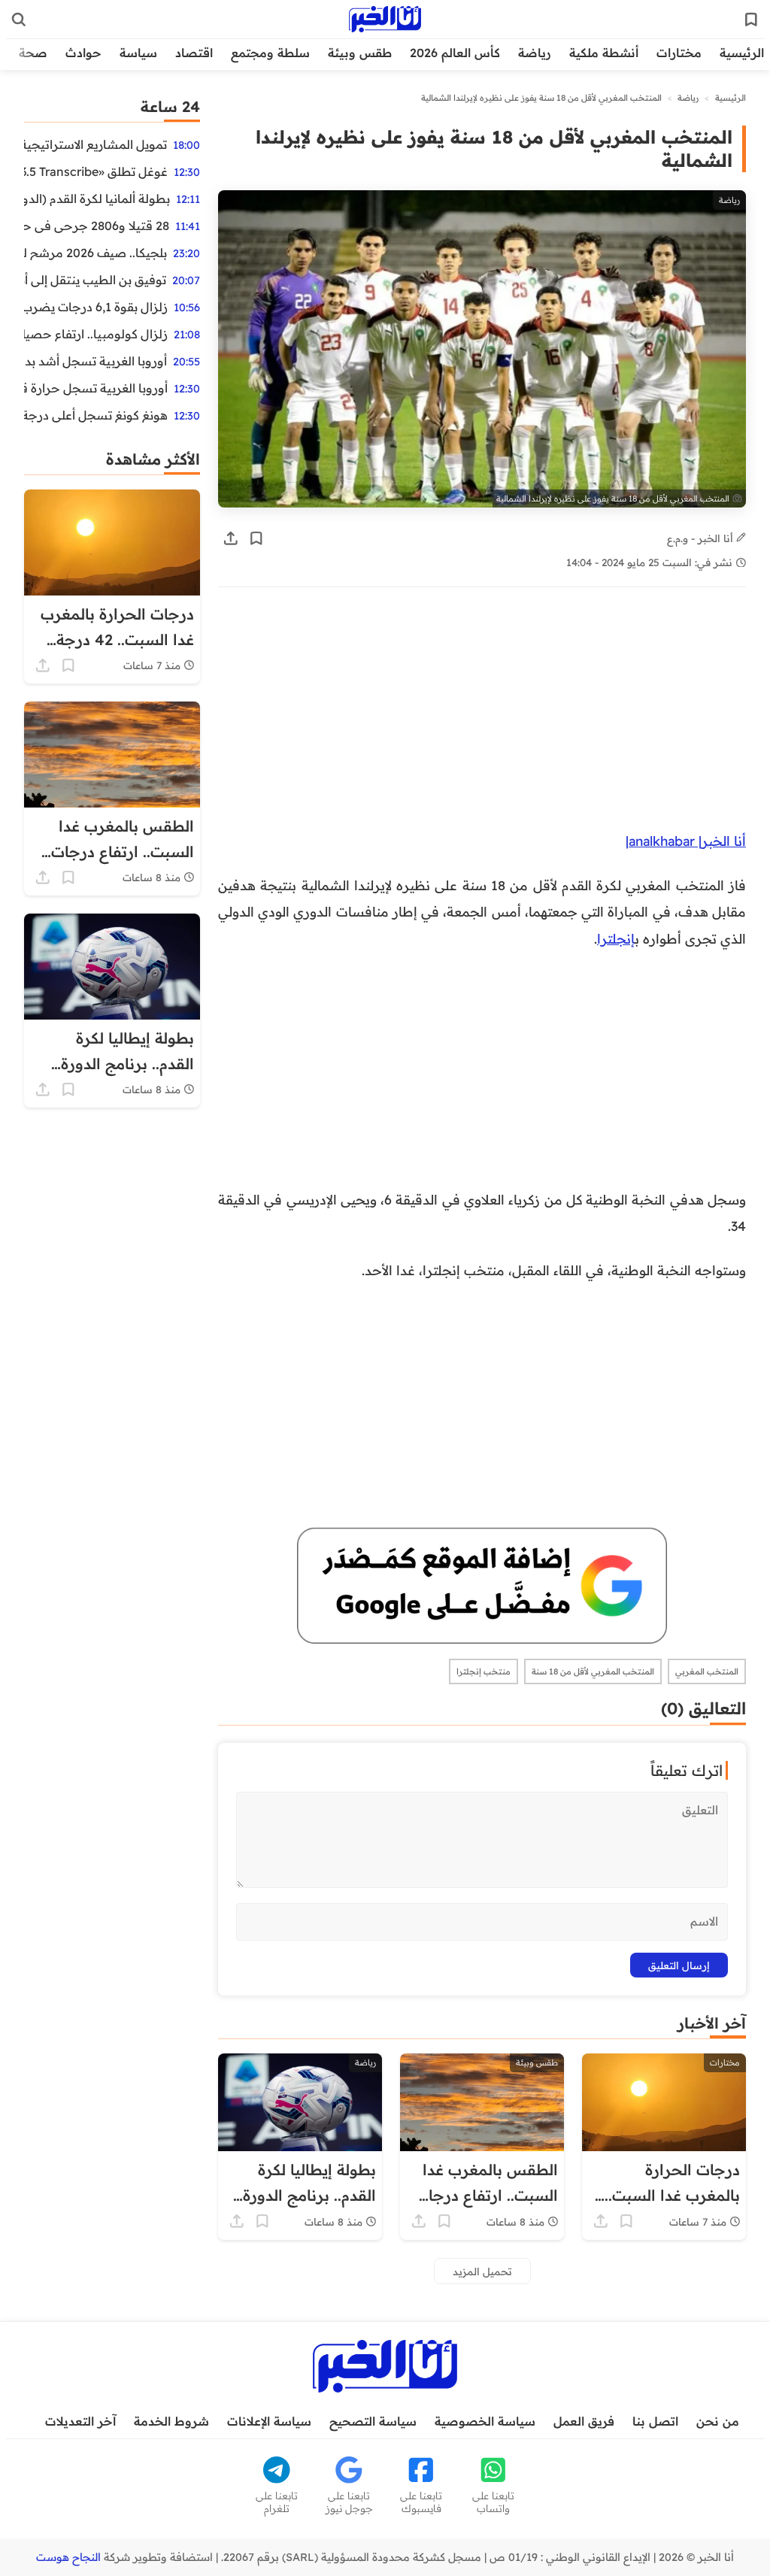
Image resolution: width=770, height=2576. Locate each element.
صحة (33, 53)
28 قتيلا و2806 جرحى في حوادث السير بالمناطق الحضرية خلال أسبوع (97, 226)
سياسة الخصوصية (485, 2421)
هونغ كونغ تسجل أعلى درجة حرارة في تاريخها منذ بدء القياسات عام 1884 (96, 415)
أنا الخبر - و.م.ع (702, 538)
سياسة (138, 53)
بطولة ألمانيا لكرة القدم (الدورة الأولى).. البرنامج (97, 199)
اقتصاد (194, 53)
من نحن (718, 2421)
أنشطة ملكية (604, 53)
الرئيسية (742, 53)
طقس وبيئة (360, 53)
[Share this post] (231, 538)
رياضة (535, 53)
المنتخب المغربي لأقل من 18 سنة (593, 1671)
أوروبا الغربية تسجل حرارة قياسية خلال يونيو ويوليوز (96, 388)
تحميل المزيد (482, 2271)
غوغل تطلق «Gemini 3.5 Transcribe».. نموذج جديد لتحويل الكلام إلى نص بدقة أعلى (96, 171)
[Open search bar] (19, 20)
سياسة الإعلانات (269, 2421)
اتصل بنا (655, 2421)
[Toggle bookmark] (256, 538)
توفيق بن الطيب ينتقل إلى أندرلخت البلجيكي (95, 280)
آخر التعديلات (80, 2421)
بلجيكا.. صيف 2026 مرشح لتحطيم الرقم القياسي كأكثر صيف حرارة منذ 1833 (95, 253)
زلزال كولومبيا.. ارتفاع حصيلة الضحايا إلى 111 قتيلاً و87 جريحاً (96, 334)
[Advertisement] (482, 717)
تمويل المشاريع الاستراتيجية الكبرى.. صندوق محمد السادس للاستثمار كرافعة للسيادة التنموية (95, 144)
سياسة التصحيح (373, 2421)
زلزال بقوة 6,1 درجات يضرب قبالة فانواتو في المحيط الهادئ (96, 307)
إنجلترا (616, 938)
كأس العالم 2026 (455, 53)
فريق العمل (584, 2421)
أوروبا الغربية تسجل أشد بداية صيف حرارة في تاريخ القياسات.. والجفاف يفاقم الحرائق (95, 361)
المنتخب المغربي (707, 1671)
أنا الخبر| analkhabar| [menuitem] (686, 841)
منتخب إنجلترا (484, 1671)
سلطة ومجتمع (270, 53)
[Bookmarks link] (751, 20)
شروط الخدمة (171, 2421)
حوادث (83, 53)
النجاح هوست (68, 2557)
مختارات (679, 53)
